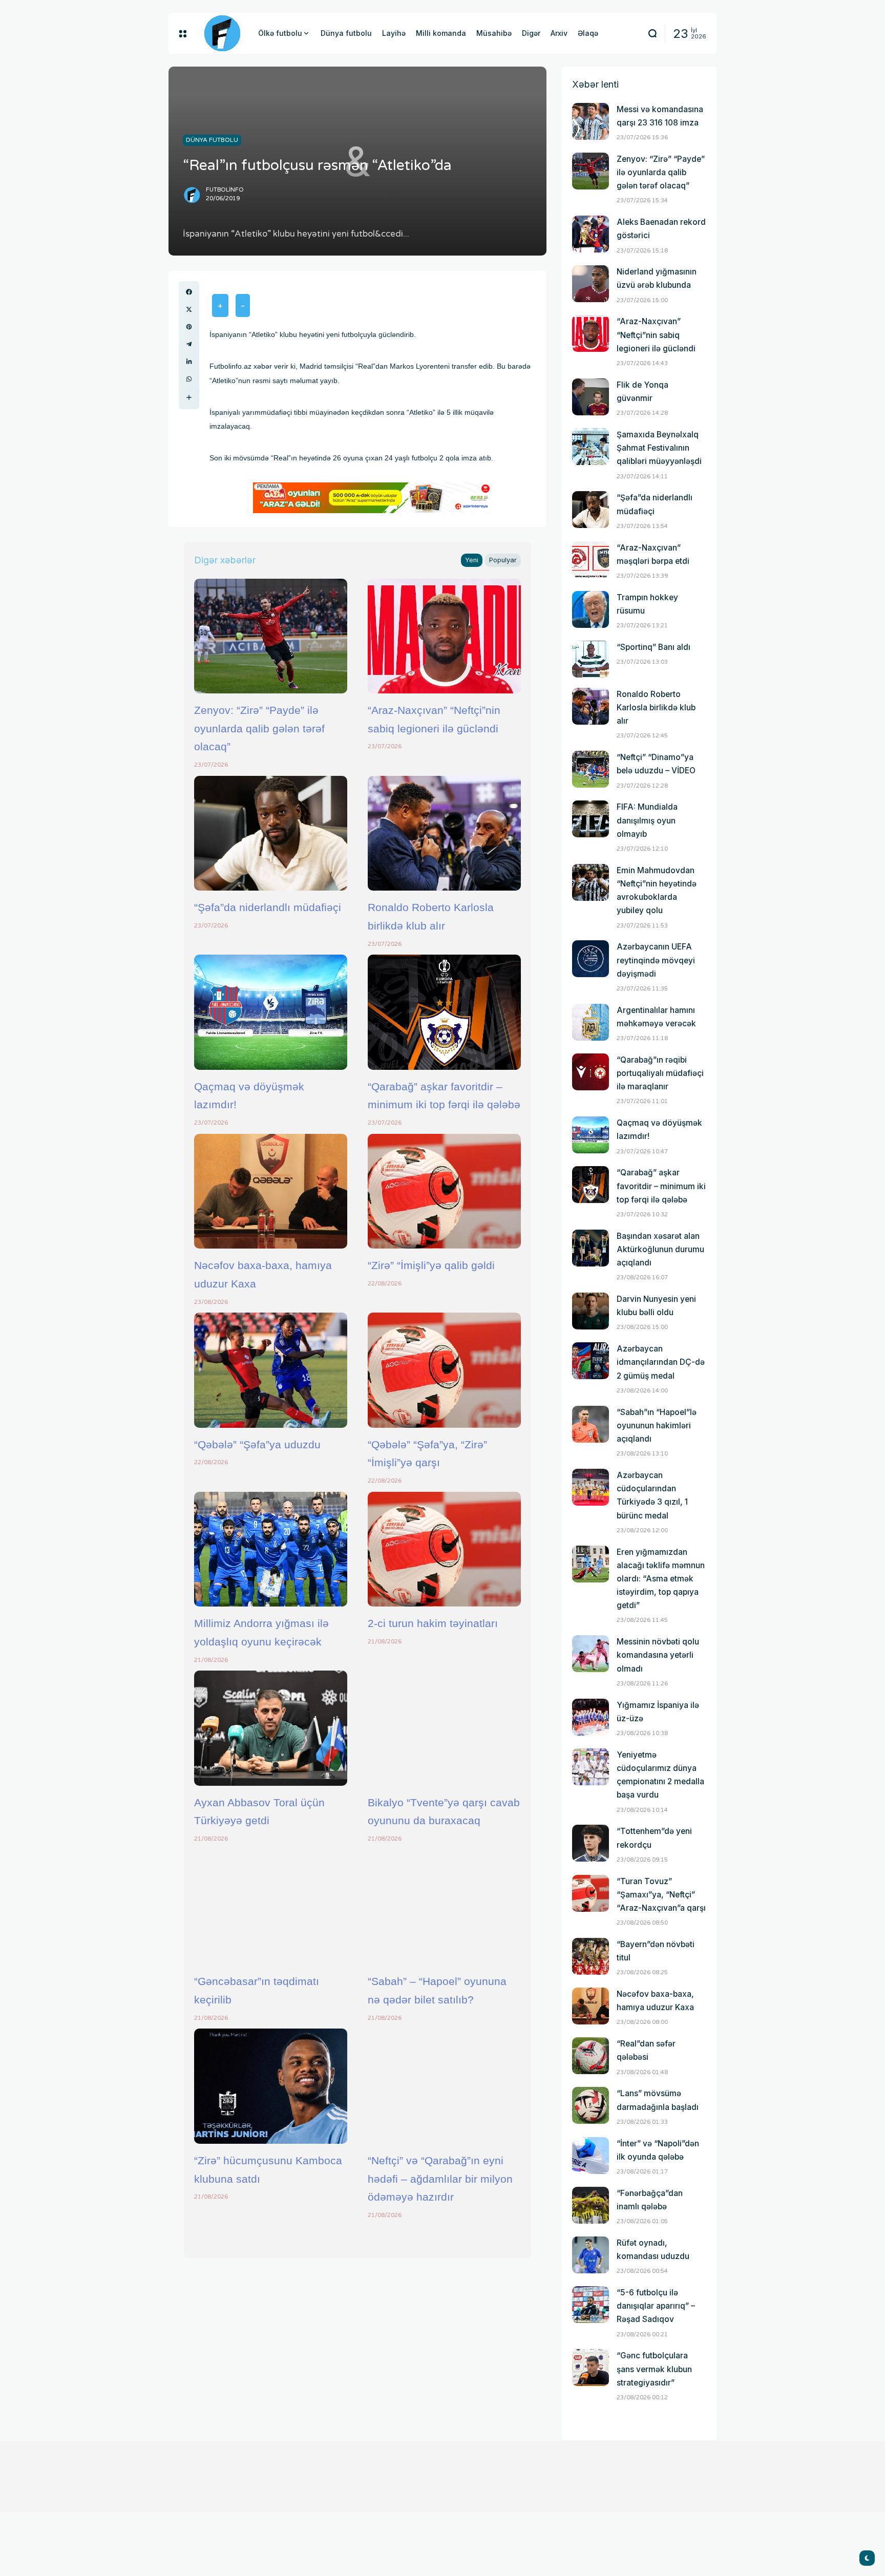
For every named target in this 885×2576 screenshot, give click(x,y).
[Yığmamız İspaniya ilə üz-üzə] (591, 1717)
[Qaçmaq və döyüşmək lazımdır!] (271, 1012)
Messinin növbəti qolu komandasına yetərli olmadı (658, 1655)
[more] (189, 397)
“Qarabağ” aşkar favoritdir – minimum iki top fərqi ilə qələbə (661, 1186)
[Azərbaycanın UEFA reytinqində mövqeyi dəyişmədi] (591, 959)
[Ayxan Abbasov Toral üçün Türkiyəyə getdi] (271, 1728)
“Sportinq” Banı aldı (654, 647)
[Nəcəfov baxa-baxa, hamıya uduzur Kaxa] (271, 1191)
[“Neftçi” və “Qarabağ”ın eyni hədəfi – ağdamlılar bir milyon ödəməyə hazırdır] (444, 2086)
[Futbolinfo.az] (222, 33)
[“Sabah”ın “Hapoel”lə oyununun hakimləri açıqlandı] (591, 1424)
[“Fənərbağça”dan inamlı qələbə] (591, 2205)
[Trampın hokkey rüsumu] (591, 609)
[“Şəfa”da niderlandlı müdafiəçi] (271, 833)
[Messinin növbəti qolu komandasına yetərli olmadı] (591, 1654)
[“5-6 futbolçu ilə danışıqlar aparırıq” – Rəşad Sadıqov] (591, 2305)
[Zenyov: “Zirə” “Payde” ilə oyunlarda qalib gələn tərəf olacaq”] (271, 636)
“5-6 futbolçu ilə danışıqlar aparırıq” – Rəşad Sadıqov (656, 2306)
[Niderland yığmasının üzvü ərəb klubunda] (591, 284)
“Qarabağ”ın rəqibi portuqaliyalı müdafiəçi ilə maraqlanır (660, 1073)
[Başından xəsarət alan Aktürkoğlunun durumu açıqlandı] (591, 1248)
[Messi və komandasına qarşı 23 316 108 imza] (591, 121)
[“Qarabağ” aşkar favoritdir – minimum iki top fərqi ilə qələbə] (444, 1012)
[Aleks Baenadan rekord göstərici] (591, 234)
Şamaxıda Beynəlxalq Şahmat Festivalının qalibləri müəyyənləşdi (659, 448)
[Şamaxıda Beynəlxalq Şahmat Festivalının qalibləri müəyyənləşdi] (591, 447)
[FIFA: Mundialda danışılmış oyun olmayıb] (591, 819)
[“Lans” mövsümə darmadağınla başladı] (591, 2105)
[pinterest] (189, 327)
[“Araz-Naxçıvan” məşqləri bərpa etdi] (591, 560)
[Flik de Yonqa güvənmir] (591, 397)
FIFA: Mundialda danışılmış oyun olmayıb (647, 820)
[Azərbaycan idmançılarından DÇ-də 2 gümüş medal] (591, 1361)
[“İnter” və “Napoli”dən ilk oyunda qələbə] (591, 2156)
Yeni (472, 560)
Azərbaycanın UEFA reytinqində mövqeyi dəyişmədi (656, 960)
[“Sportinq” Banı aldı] (591, 659)
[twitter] (189, 309)
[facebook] (189, 292)
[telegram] (189, 344)
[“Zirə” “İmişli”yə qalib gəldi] (444, 1191)
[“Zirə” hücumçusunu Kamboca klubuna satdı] (271, 2086)
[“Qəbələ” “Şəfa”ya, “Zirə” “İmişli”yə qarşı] (444, 1370)
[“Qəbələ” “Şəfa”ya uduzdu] (271, 1370)
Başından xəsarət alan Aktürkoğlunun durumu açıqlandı (660, 1249)
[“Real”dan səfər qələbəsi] (591, 2056)
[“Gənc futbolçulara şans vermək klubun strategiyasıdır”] (591, 2368)
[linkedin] (189, 362)
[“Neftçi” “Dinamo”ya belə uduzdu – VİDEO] (591, 769)
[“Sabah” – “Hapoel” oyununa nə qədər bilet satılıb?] (444, 1907)
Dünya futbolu (212, 140)
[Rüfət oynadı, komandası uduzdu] (591, 2255)
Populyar (503, 560)
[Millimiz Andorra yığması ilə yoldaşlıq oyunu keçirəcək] (271, 1549)
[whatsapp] (189, 379)
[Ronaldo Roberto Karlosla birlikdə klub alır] (444, 833)
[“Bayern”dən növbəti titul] (591, 1956)
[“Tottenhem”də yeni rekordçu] (591, 1843)
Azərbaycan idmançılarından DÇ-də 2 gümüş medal (661, 1362)
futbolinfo (225, 190)
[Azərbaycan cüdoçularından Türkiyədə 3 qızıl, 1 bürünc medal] (591, 1487)
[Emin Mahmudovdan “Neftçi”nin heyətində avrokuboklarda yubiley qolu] (591, 882)
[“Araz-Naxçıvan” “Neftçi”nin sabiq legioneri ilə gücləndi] (444, 636)
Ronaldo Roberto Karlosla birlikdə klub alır (656, 708)
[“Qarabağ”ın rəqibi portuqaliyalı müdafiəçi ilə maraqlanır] (591, 1072)
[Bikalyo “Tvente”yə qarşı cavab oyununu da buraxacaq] (444, 1728)
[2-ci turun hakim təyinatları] (444, 1549)
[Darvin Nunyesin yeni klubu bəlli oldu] (591, 1311)
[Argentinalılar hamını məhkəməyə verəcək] (591, 1022)
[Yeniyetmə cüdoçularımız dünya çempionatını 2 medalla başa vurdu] (591, 1767)
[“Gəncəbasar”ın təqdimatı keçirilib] (271, 1907)
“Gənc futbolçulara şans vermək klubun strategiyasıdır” (654, 2369)
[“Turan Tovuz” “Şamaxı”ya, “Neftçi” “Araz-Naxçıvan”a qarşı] (591, 1893)
